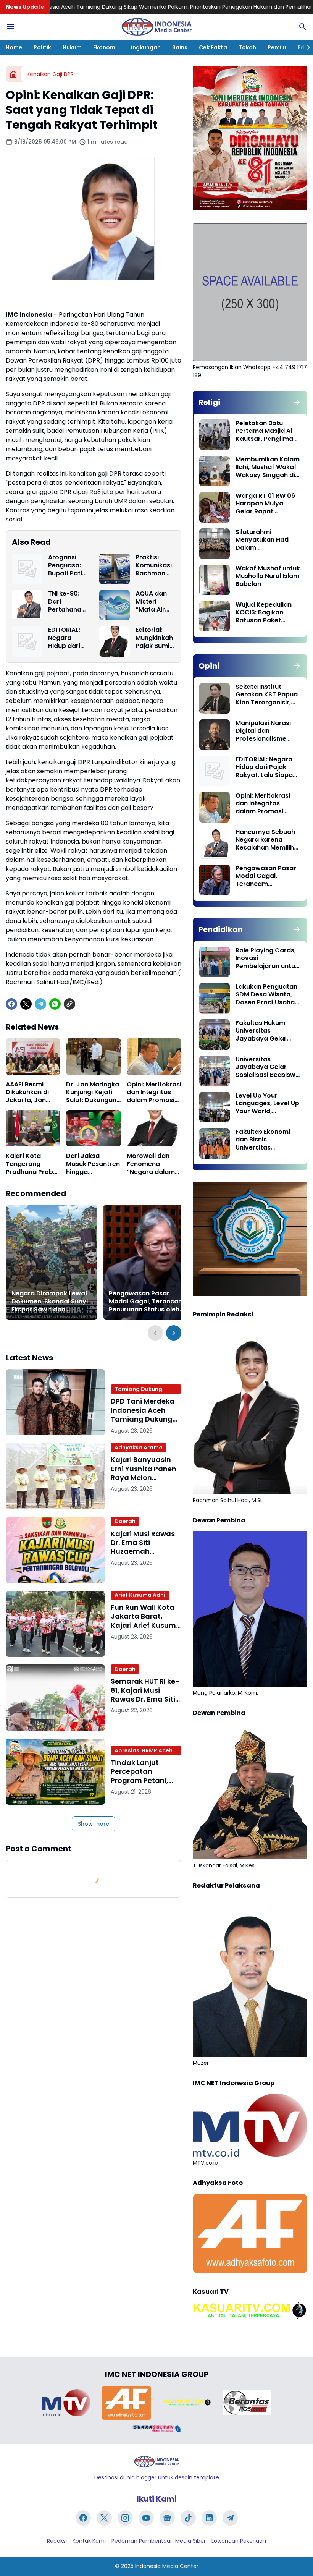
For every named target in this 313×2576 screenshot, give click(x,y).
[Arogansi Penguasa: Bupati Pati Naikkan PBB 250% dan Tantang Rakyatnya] (27, 569)
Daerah (125, 1521)
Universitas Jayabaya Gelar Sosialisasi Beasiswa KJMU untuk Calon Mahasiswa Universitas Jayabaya (268, 1067)
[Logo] (156, 2462)
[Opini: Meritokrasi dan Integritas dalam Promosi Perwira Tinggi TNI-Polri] (154, 1057)
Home (14, 47)
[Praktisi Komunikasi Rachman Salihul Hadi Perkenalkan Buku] (115, 569)
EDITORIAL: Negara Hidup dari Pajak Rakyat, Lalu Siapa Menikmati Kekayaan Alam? (67, 638)
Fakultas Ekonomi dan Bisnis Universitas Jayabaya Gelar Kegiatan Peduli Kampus (263, 1140)
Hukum (72, 47)
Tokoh (247, 47)
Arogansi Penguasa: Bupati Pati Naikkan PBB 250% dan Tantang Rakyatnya (67, 565)
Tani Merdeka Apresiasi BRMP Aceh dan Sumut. (144, 1750)
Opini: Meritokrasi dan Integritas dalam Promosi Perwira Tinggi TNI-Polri (154, 1093)
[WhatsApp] (55, 1004)
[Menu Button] (10, 27)
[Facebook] (11, 1004)
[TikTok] (188, 2518)
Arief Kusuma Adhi (140, 1595)
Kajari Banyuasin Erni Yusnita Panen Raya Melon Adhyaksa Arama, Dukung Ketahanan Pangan (145, 1469)
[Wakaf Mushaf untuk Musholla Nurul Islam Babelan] (215, 580)
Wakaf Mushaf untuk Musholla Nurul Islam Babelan (268, 576)
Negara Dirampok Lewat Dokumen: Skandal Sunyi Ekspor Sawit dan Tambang (50, 1302)
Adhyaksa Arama (139, 1447)
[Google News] (167, 2518)
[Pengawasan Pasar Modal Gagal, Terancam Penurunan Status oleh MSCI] (149, 1262)
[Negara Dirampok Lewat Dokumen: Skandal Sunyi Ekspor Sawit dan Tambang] (52, 1262)
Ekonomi (105, 47)
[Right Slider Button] (305, 47)
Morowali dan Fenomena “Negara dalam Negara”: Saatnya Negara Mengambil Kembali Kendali (152, 1164)
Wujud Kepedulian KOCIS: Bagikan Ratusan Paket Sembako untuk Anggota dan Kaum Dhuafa (266, 613)
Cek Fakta (213, 47)
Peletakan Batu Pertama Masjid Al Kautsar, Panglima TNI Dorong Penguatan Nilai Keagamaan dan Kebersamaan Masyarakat (264, 431)
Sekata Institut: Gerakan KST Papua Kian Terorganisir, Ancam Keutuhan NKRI (267, 695)
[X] (26, 1004)
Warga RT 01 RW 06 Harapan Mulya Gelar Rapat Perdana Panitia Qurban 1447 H (265, 504)
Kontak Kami (89, 2541)
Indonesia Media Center (167, 2566)
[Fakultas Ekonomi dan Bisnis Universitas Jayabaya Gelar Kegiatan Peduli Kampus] (215, 1143)
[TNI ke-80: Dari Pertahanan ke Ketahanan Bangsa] (27, 605)
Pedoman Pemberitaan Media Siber (159, 2541)
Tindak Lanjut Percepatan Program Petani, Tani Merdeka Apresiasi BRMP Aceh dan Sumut (140, 1771)
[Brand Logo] (66, 2403)
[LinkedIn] (209, 2518)
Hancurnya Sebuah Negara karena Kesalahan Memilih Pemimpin (265, 840)
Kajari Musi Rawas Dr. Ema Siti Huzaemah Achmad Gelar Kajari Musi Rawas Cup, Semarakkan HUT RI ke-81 (143, 1543)
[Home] (13, 74)
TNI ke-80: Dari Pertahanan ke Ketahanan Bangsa (67, 602)
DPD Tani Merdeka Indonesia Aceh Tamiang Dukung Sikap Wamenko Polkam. (140, 1389)
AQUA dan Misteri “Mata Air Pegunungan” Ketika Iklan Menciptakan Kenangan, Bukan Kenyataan (155, 602)
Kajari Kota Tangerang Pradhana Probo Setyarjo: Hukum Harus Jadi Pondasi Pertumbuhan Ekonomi (31, 1164)
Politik (42, 47)
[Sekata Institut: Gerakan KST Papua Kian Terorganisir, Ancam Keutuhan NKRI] (215, 698)
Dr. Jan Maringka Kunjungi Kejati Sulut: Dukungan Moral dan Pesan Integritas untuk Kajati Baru (93, 1093)
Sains (180, 47)
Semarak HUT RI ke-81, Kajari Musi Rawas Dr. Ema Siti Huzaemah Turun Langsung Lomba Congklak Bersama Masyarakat (145, 1690)
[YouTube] (146, 2518)
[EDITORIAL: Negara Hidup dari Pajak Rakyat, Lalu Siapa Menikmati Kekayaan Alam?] (27, 641)
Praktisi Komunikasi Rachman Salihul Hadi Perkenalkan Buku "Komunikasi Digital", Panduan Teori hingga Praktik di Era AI (155, 565)
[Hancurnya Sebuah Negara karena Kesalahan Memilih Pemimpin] (215, 844)
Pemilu (277, 47)
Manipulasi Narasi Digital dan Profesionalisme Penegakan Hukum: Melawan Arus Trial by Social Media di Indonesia (265, 731)
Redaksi (57, 2541)
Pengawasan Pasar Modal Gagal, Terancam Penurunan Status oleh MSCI (147, 1302)
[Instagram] (125, 2518)
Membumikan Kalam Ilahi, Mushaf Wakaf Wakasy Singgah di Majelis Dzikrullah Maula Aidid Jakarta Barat (268, 468)
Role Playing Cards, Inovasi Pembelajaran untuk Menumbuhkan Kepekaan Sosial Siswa (267, 959)
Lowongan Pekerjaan (239, 2541)
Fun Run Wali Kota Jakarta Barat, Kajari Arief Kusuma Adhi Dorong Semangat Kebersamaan (146, 1616)
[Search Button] (303, 27)
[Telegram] (40, 1004)
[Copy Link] (69, 1004)
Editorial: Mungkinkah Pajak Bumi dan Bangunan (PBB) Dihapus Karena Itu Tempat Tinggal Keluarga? (154, 638)
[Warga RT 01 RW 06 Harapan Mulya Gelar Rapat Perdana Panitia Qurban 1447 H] (215, 507)
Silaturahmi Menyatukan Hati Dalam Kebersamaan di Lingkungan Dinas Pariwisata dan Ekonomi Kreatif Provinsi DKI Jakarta (267, 540)
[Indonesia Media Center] (156, 27)
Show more (94, 1824)
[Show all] (297, 402)
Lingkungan (144, 47)
